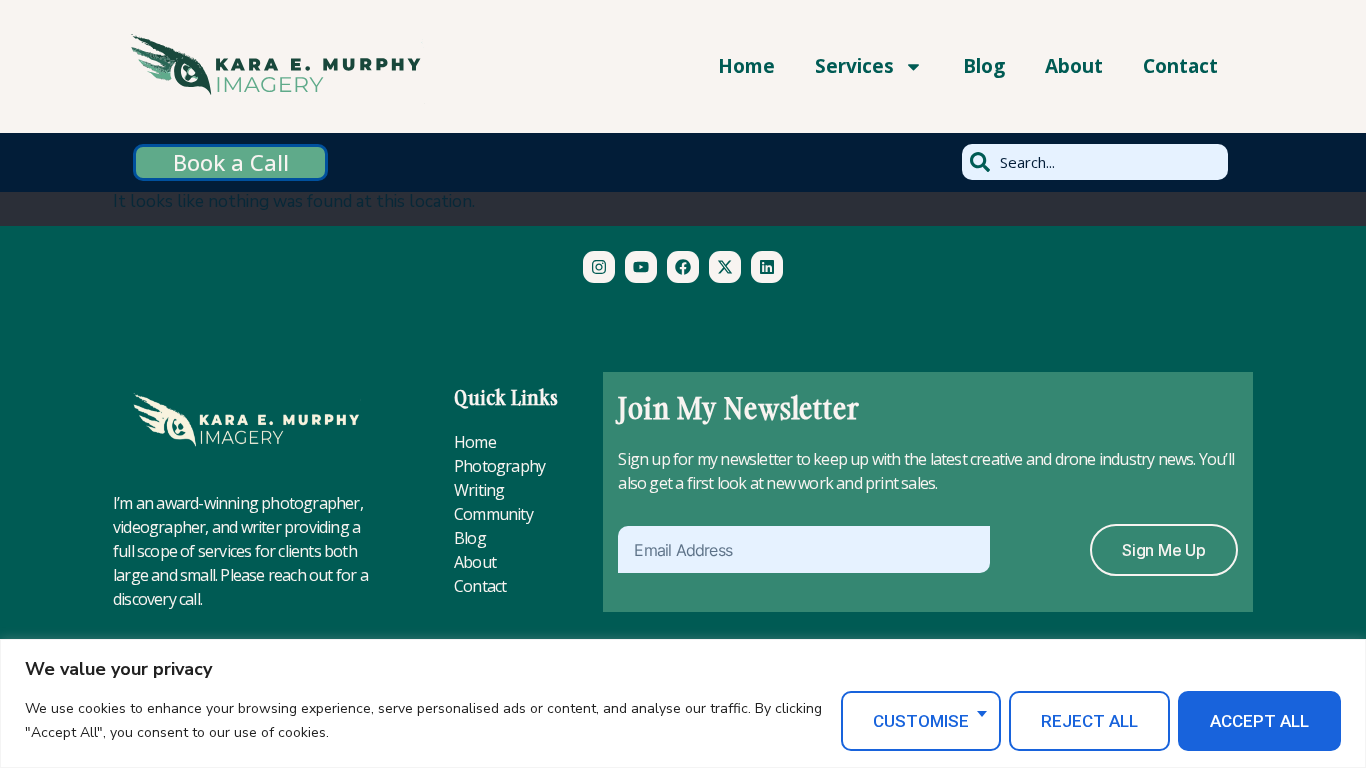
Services (854, 66)
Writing (479, 490)
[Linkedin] (767, 267)
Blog (984, 66)
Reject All (1089, 721)
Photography (499, 466)
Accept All (1259, 721)
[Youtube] (641, 267)
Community (493, 514)
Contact (1180, 66)
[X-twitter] (725, 267)
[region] (683, 703)
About (1074, 66)
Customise (921, 721)
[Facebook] (683, 267)
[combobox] (1095, 162)
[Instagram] (599, 267)
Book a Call (231, 162)
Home (746, 66)
